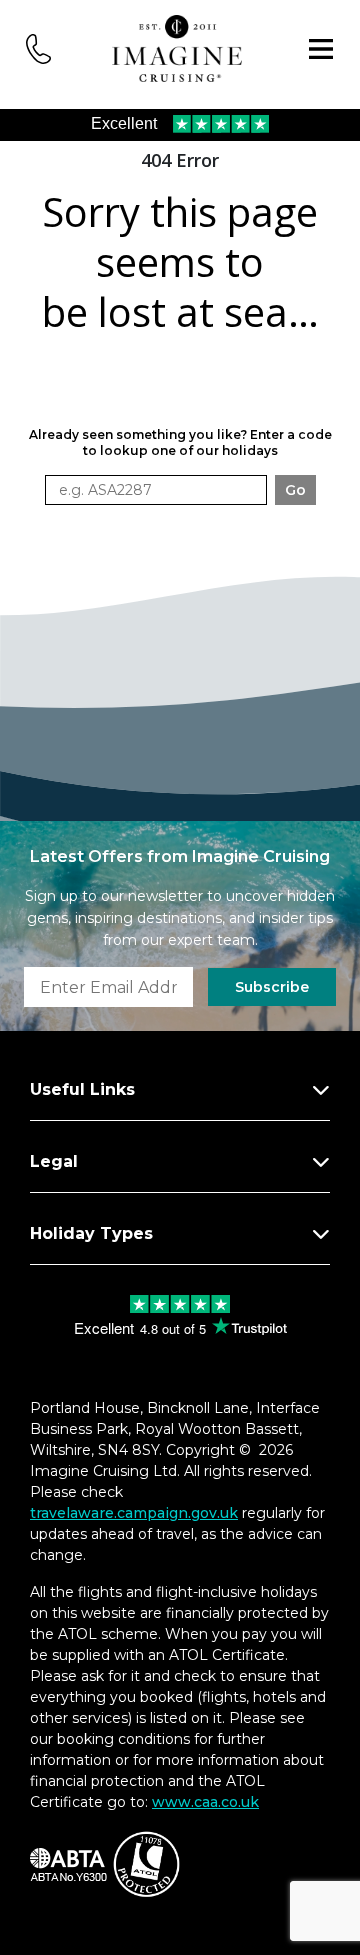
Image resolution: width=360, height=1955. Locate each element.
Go (295, 490)
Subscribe (272, 987)
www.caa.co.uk (205, 1802)
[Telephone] (39, 47)
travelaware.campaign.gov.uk (134, 1513)
